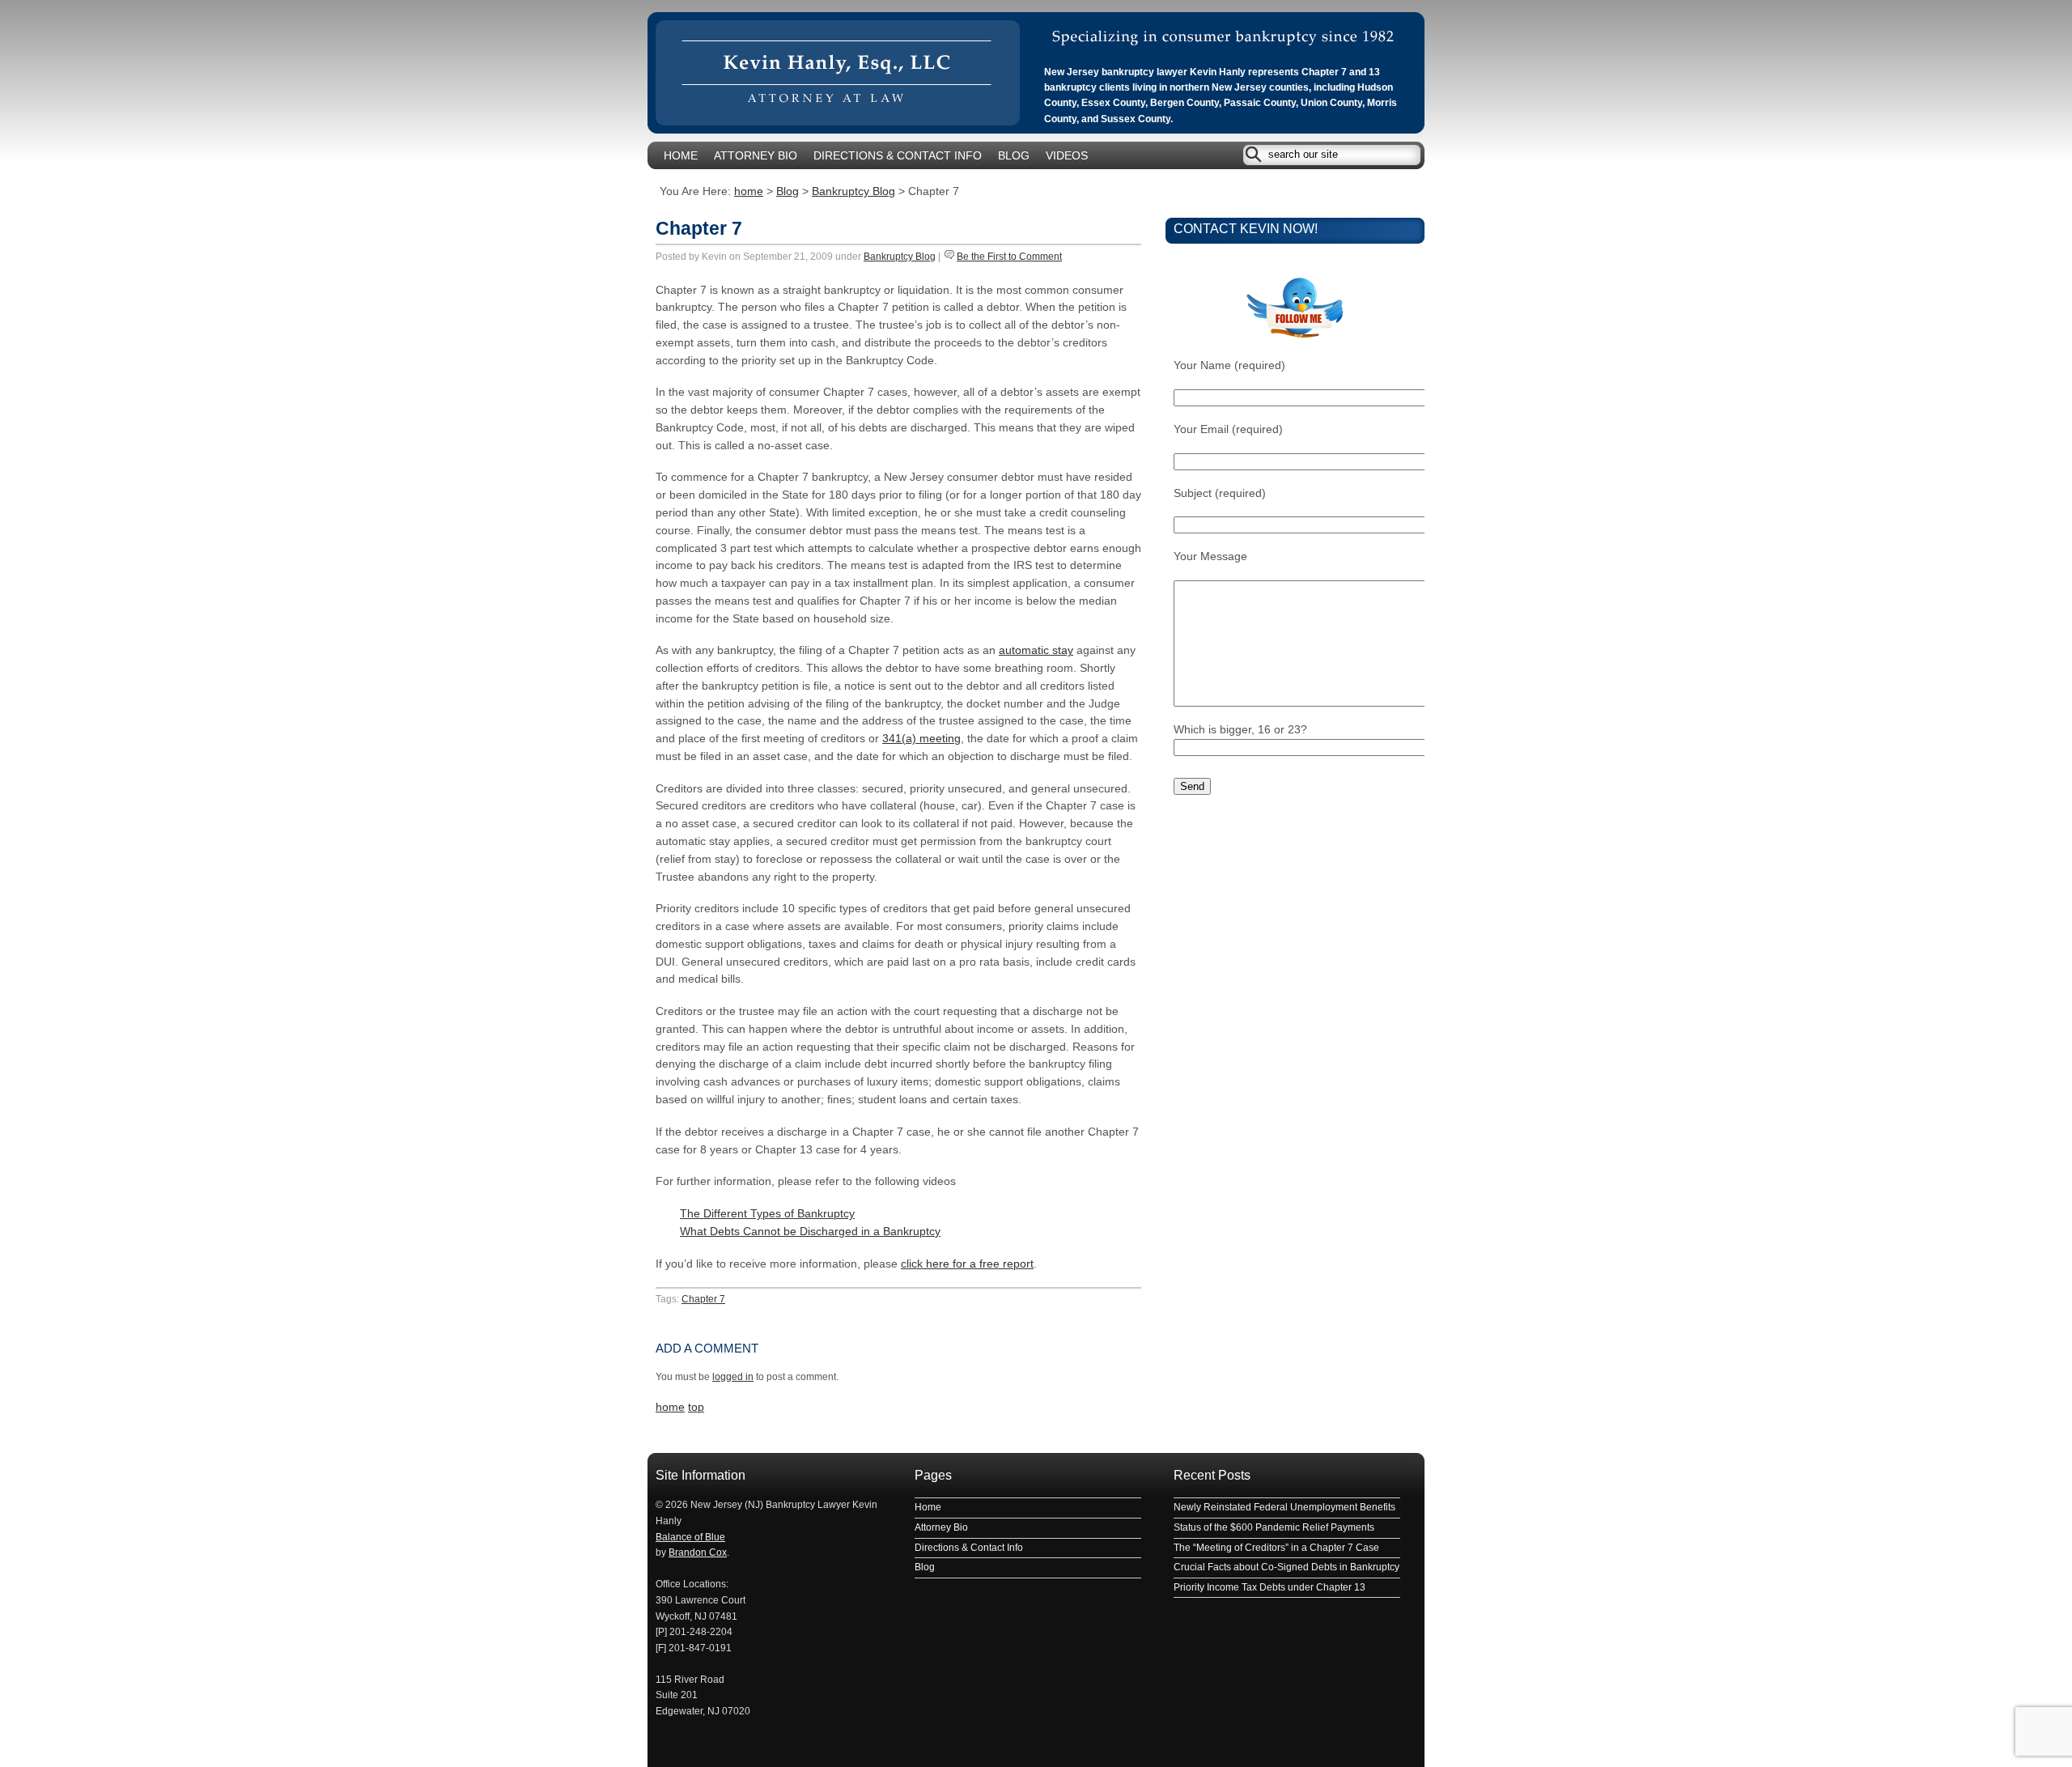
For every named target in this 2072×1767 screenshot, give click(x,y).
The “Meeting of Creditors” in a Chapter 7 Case (1276, 1548)
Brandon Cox (698, 1552)
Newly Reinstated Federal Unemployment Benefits (1284, 1507)
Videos (1067, 156)
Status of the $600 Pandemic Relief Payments (1274, 1527)
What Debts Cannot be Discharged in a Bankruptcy (810, 1232)
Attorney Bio (756, 156)
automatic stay (1036, 650)
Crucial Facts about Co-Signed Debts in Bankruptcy (1287, 1567)
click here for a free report (967, 1264)
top (696, 1407)
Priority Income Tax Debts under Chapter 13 (1270, 1587)
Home (681, 156)
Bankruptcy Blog (853, 191)
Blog (1014, 156)
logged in (733, 1377)
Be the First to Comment (1009, 257)
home (749, 191)
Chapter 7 (699, 228)
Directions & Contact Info (898, 156)
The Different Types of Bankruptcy (767, 1214)
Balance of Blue (690, 1537)
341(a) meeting (921, 739)
